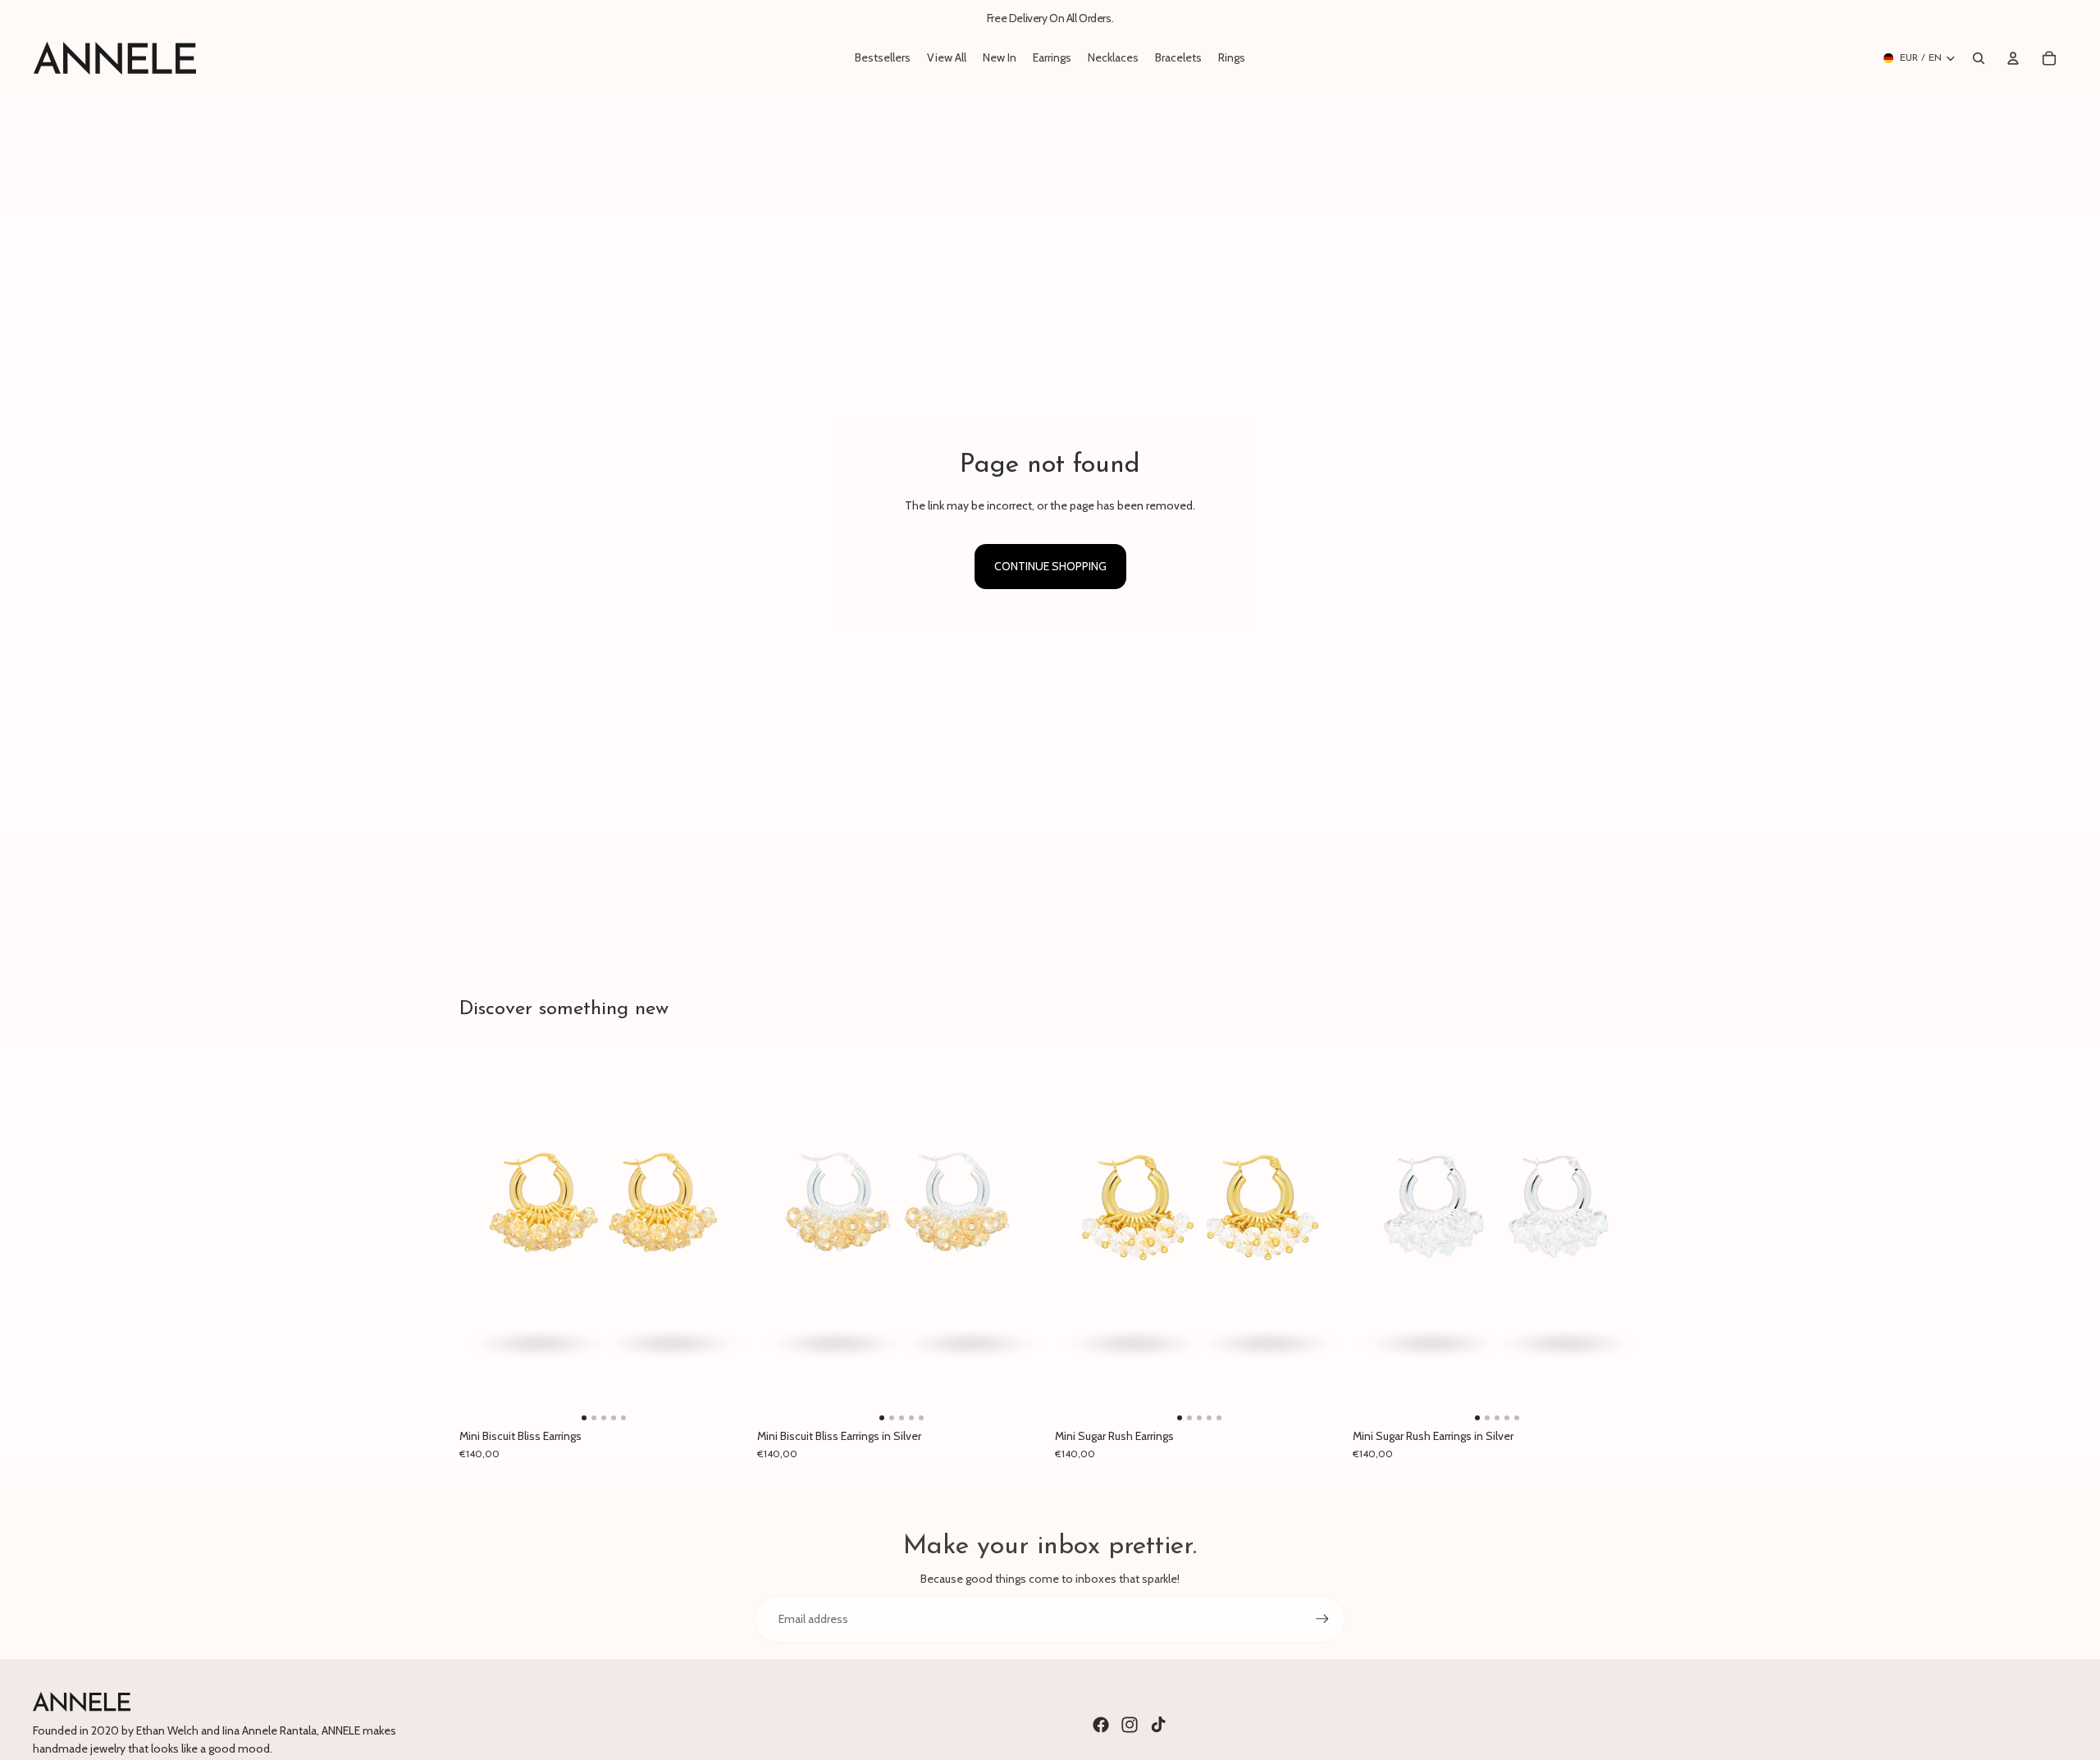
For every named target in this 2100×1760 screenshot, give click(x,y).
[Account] (2013, 58)
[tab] (584, 1418)
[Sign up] (1322, 1619)
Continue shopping (1050, 566)
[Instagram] (1130, 1725)
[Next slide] (723, 1234)
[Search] (1979, 58)
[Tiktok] (1158, 1725)
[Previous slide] (484, 1234)
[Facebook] (1101, 1725)
